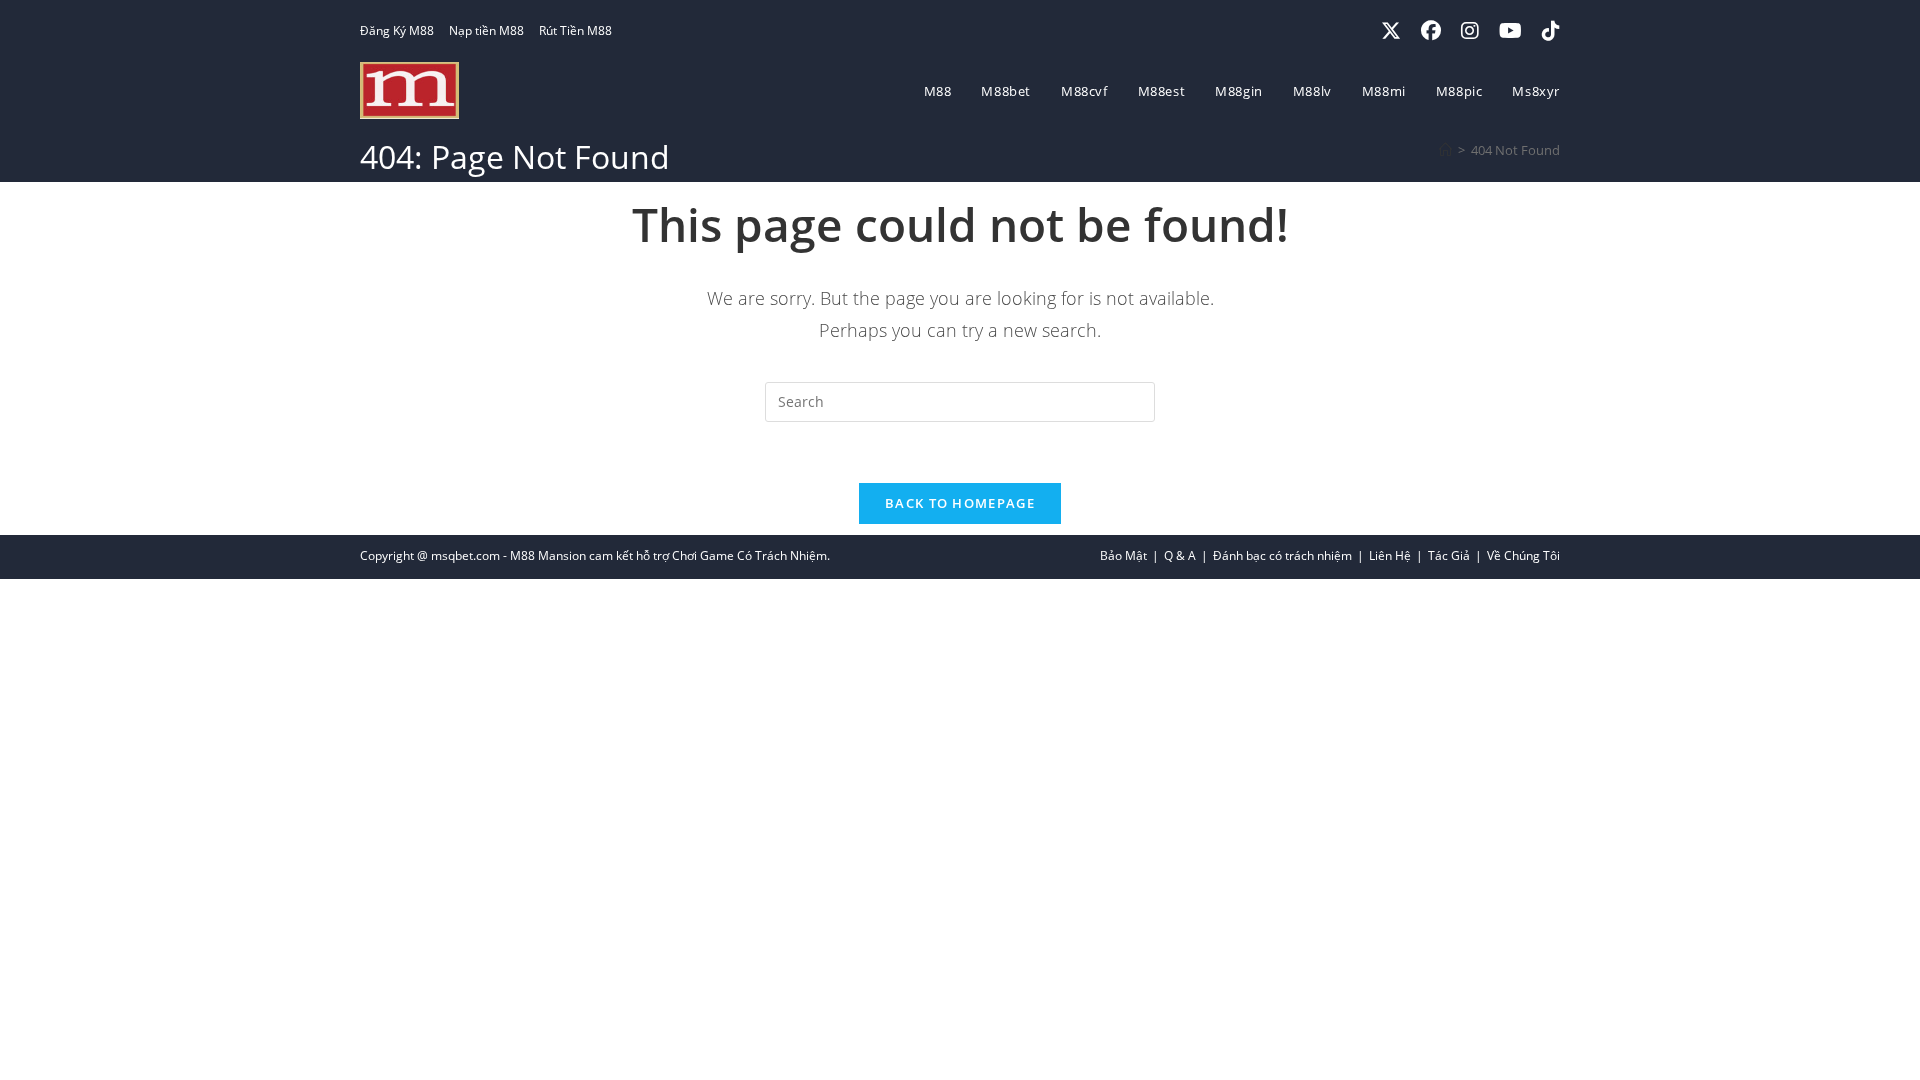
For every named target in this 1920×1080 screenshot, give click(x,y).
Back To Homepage (960, 503)
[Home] (1445, 150)
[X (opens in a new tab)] (1391, 31)
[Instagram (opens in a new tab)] (1470, 31)
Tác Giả (1449, 555)
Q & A (1180, 555)
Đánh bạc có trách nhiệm (1282, 555)
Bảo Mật (1123, 555)
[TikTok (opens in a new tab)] (1546, 31)
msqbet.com (465, 555)
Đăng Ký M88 (397, 30)
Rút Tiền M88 (575, 30)
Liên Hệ (1390, 555)
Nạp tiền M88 (486, 30)
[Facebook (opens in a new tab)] (1431, 31)
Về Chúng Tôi (1523, 555)
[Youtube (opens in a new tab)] (1510, 31)
